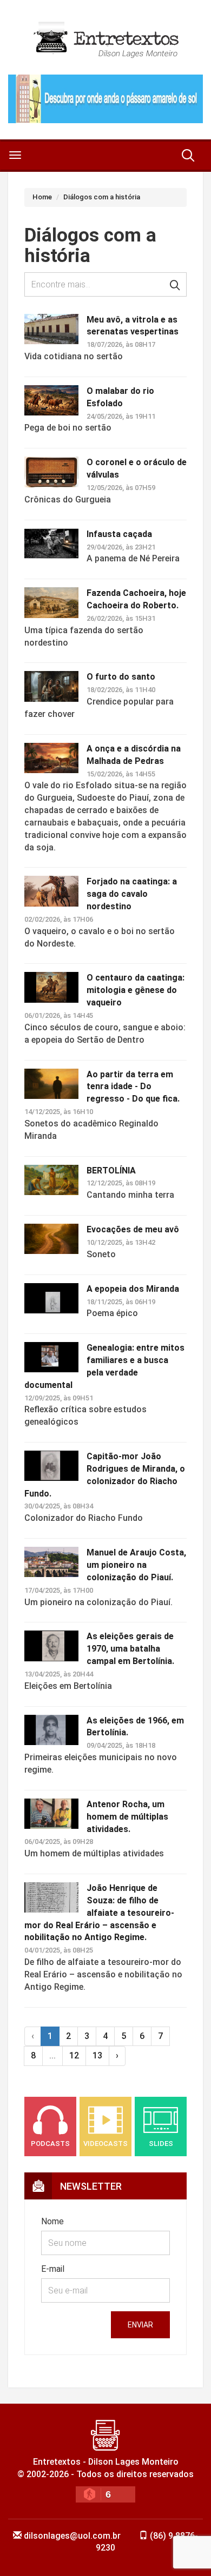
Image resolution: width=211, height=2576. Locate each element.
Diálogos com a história (102, 197)
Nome (52, 2221)
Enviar (140, 2325)
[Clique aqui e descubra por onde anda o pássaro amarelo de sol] (105, 99)
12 (74, 2055)
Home (42, 197)
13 (97, 2055)
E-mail (53, 2269)
